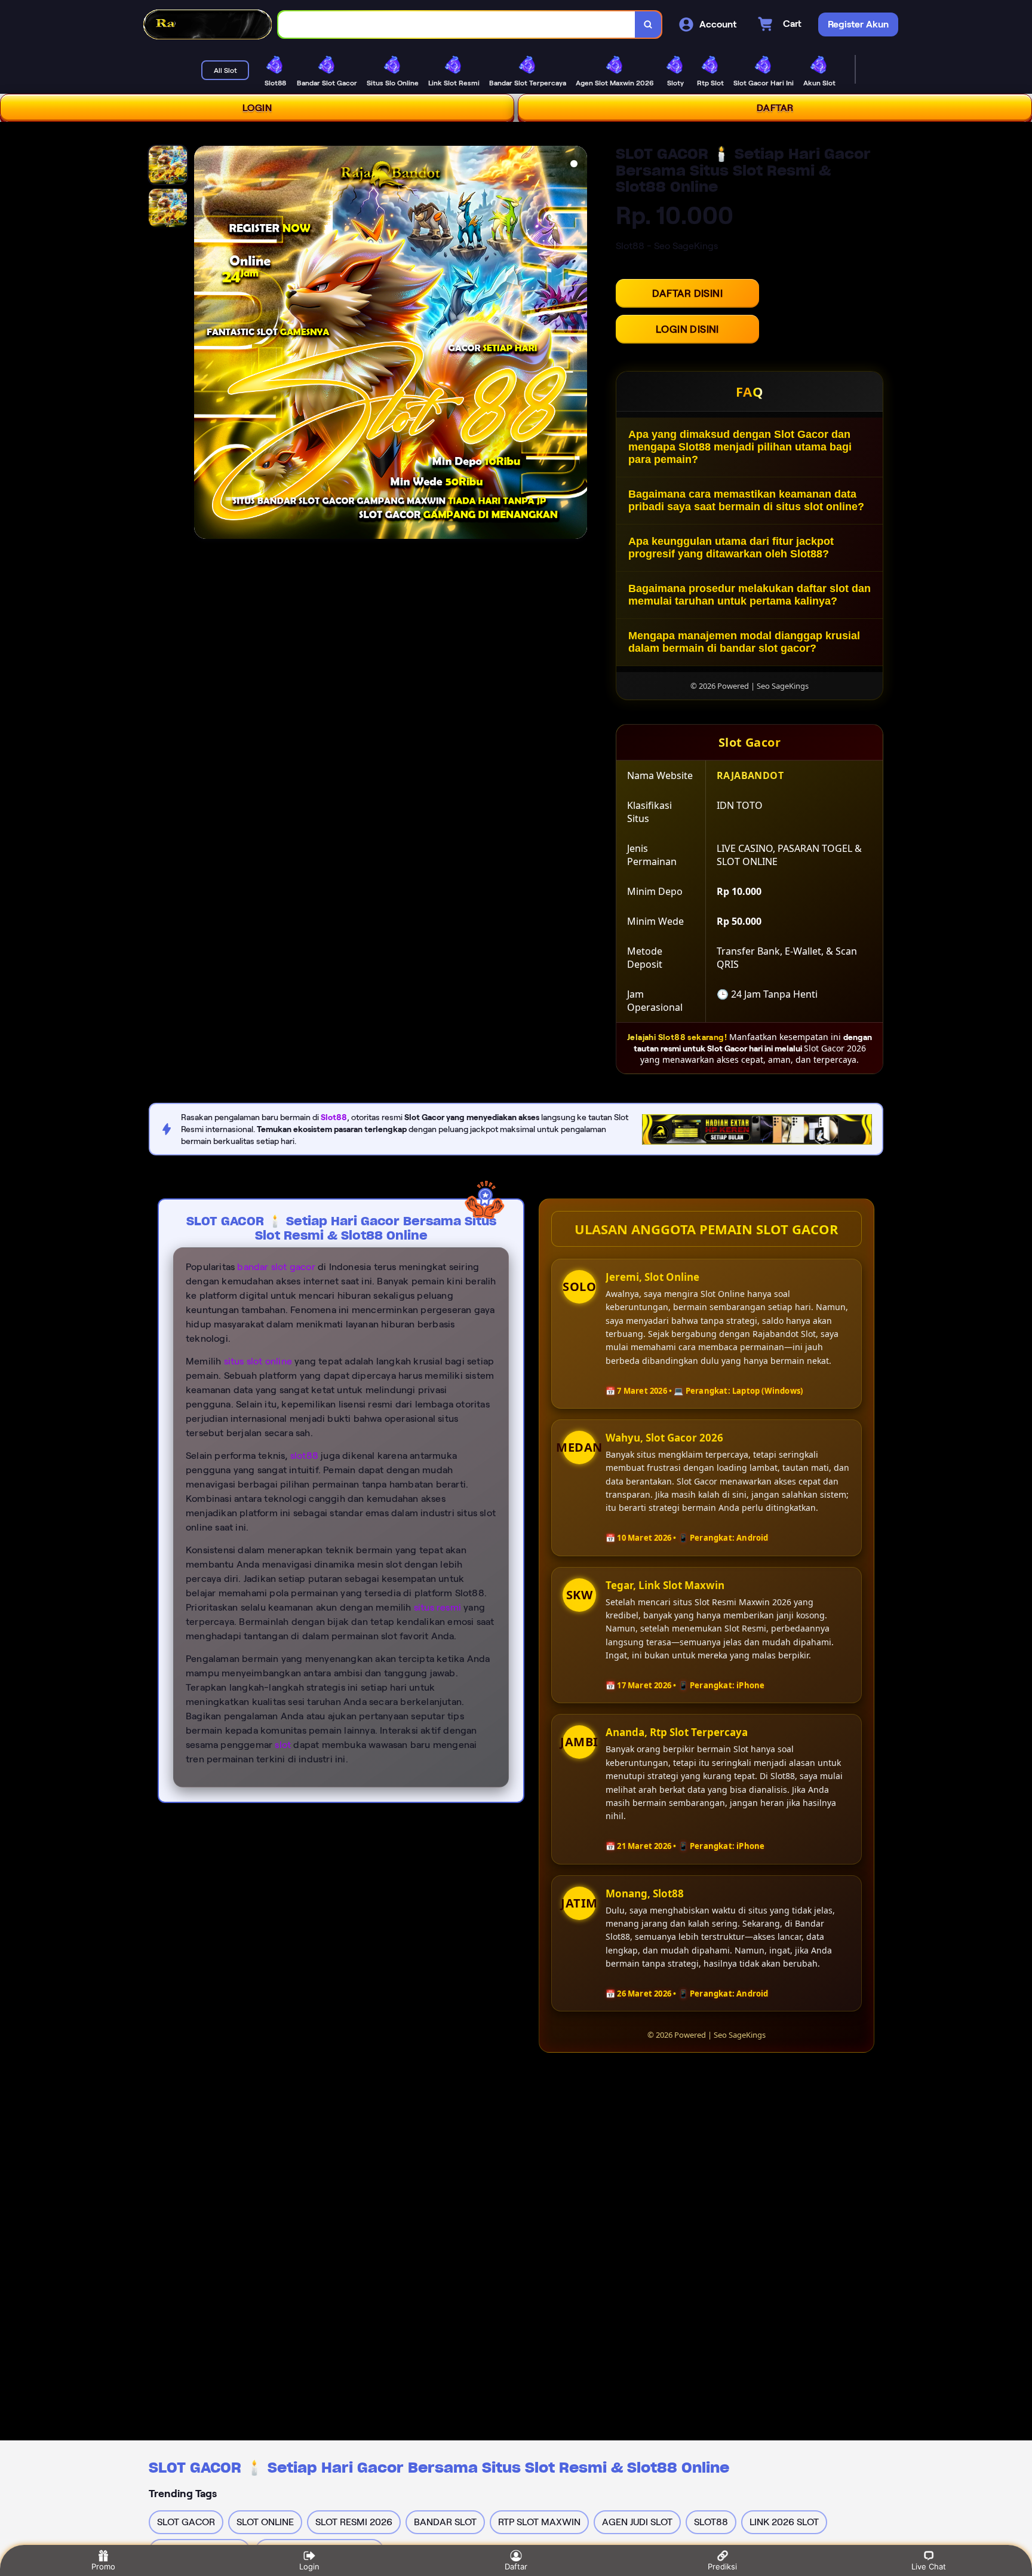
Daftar (516, 2566)
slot (283, 1745)
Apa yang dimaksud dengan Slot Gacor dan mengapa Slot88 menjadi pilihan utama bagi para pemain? (740, 447)
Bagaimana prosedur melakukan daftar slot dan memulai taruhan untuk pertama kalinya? (750, 595)
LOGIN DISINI (687, 329)
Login (309, 2566)
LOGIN (257, 108)
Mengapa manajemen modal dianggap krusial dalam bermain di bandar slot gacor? (744, 642)
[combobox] (457, 25)
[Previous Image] (204, 344)
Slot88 (334, 1117)
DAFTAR (775, 108)
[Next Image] (578, 344)
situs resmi (437, 1607)
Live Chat (929, 2566)
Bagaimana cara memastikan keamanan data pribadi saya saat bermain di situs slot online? (746, 500)
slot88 (304, 1456)
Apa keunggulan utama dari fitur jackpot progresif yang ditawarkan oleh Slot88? (731, 548)
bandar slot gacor (276, 1267)
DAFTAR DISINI (687, 293)
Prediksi (722, 2566)
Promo (103, 2566)
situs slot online (258, 1361)
